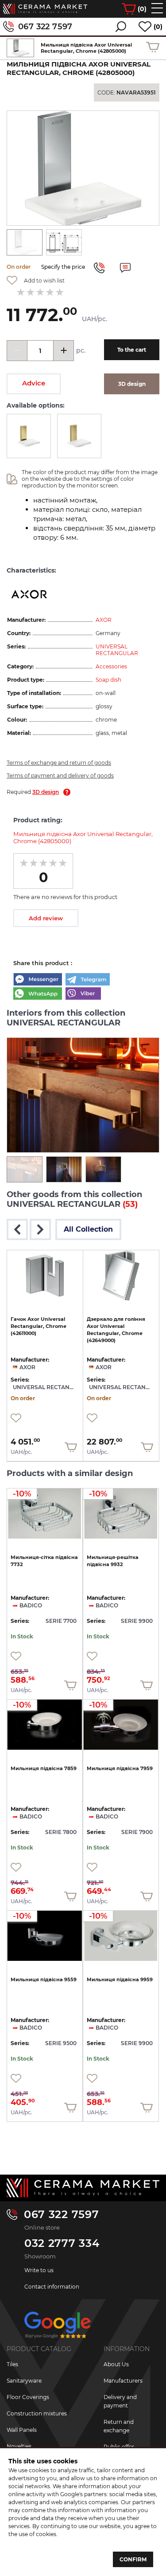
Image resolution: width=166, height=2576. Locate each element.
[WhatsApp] (38, 994)
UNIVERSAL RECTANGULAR (117, 650)
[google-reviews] (58, 2328)
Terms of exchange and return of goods (59, 763)
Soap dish (108, 680)
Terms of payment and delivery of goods (60, 776)
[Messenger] (38, 980)
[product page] (45, 1276)
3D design (46, 792)
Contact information (52, 2287)
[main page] (45, 9)
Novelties (19, 2446)
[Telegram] (88, 980)
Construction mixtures (37, 2413)
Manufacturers (123, 2381)
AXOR (104, 620)
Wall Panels (22, 2430)
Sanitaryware (24, 2381)
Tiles (12, 2364)
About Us (116, 2364)
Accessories (111, 666)
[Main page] (83, 2188)
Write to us (39, 2270)
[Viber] (83, 994)
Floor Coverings (28, 2397)
